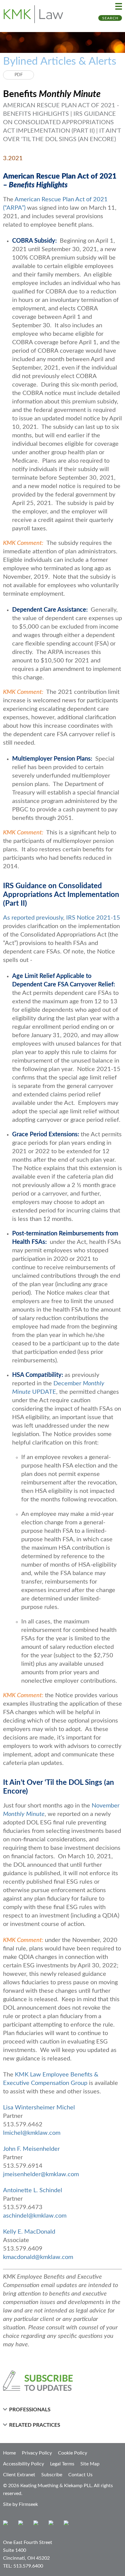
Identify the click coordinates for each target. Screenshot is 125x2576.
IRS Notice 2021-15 (93, 918)
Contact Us (80, 2475)
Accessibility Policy (24, 2464)
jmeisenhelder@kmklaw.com (41, 2174)
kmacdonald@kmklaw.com (38, 2257)
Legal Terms (62, 2464)
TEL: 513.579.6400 (23, 2566)
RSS (68, 2524)
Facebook (22, 2524)
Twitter (52, 2524)
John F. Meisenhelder (31, 2149)
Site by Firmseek (20, 2504)
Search (110, 18)
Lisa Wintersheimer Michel (39, 2108)
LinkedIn (37, 2524)
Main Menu (119, 6)
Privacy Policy (37, 2453)
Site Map (90, 2464)
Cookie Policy (73, 2453)
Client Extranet (19, 2475)
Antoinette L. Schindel (33, 2190)
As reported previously (33, 918)
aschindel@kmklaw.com (35, 2216)
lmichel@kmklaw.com (32, 2133)
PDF (19, 75)
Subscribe (52, 2475)
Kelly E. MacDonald (29, 2232)
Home (9, 2453)
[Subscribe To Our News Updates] (62, 2381)
